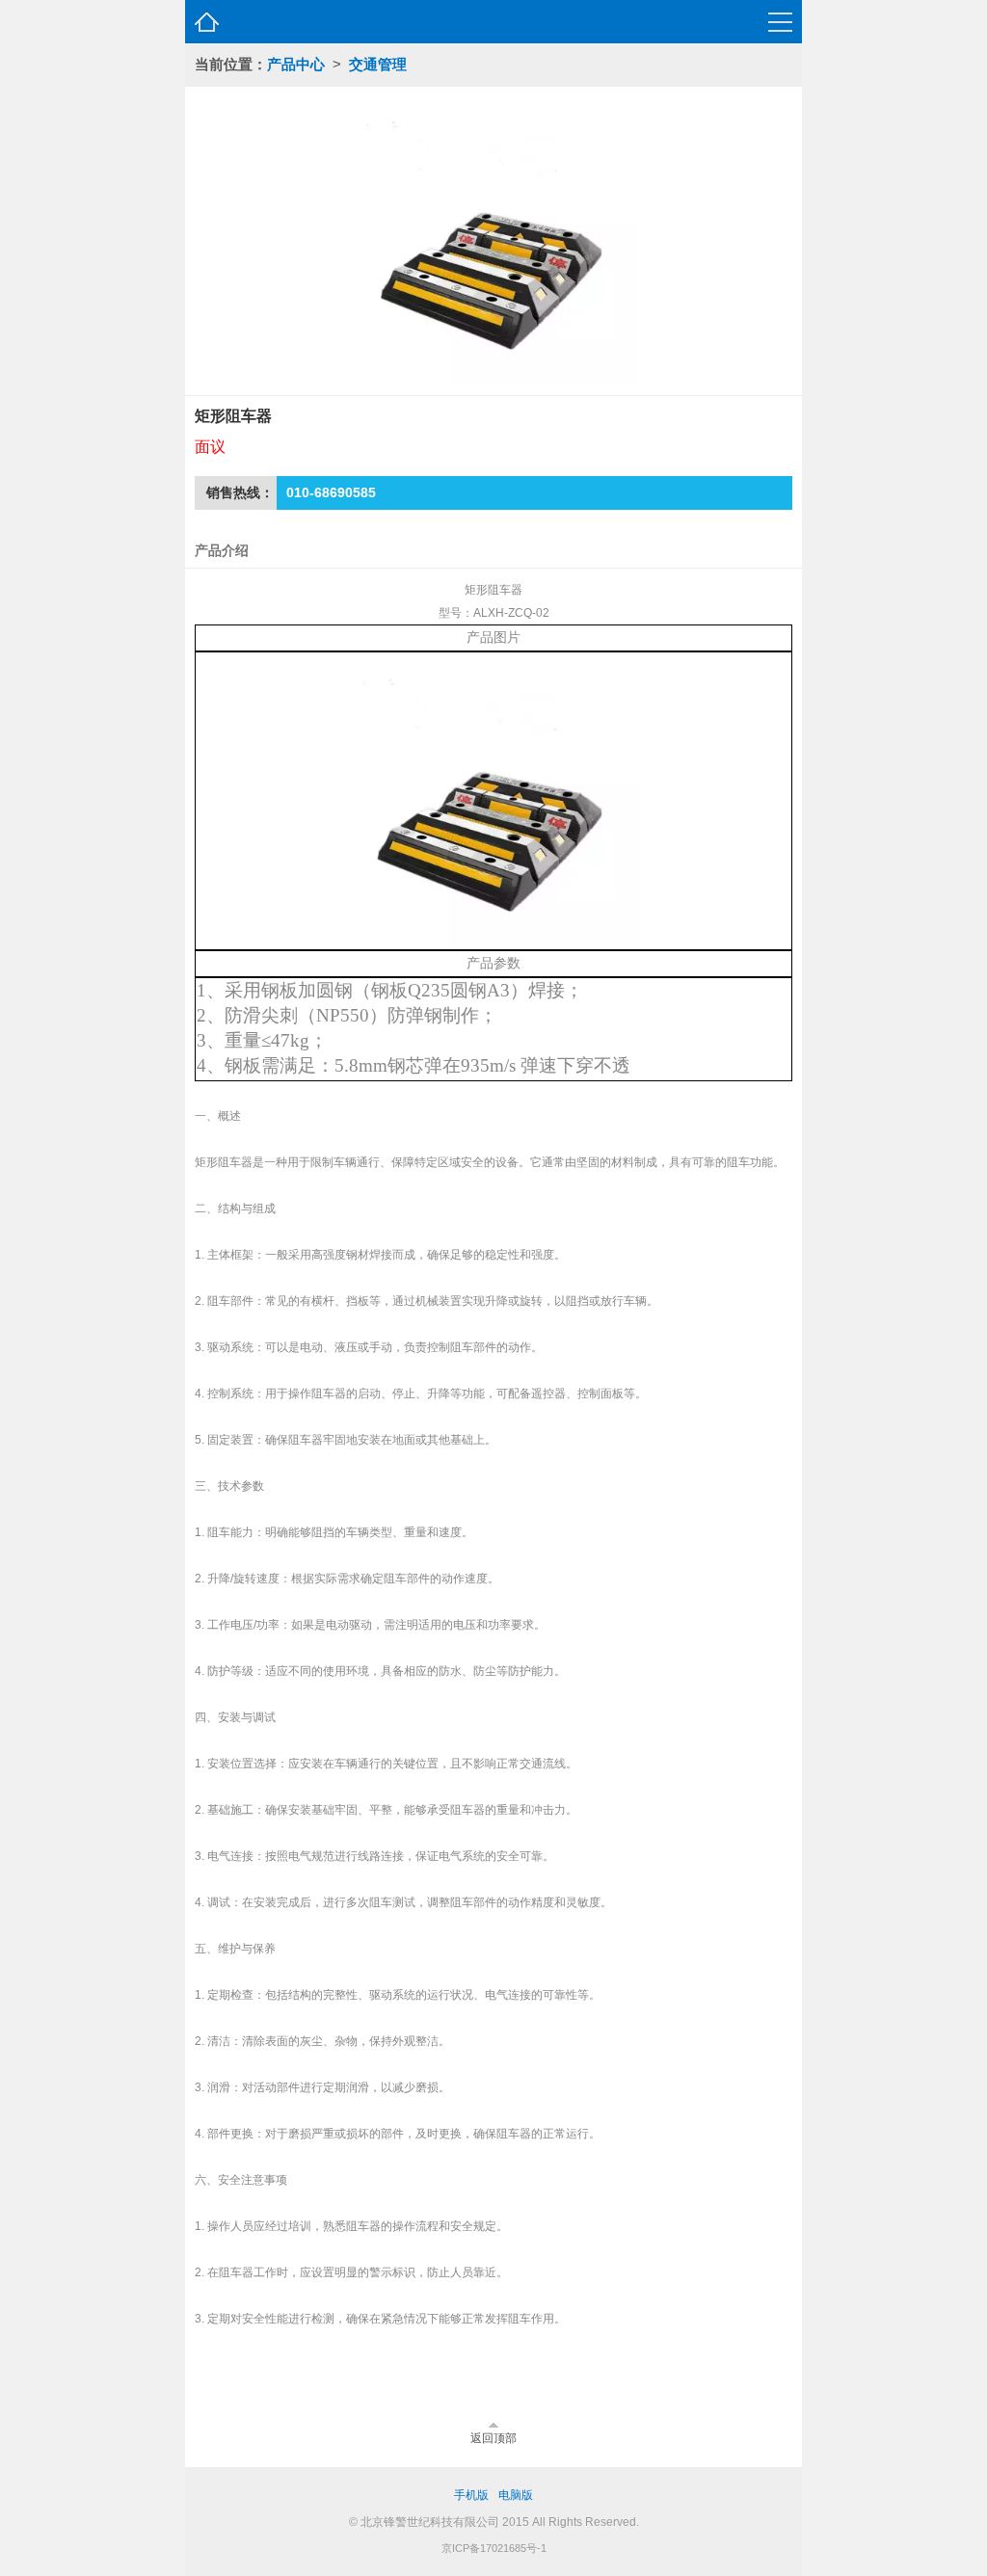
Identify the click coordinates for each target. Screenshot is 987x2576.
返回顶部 (493, 2438)
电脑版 (516, 2495)
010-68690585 (331, 492)
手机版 (471, 2495)
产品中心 (296, 64)
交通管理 (378, 64)
